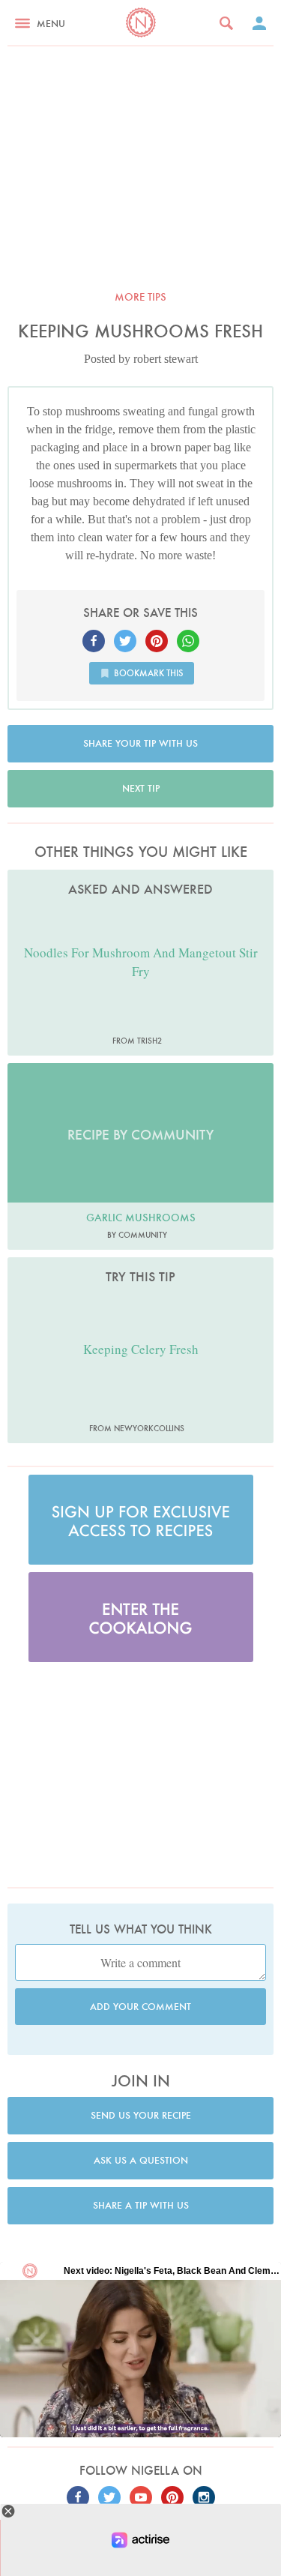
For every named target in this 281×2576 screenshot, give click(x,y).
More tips (140, 297)
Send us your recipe (141, 2115)
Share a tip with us (141, 2205)
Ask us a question (141, 2160)
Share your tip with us (140, 743)
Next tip (141, 788)
